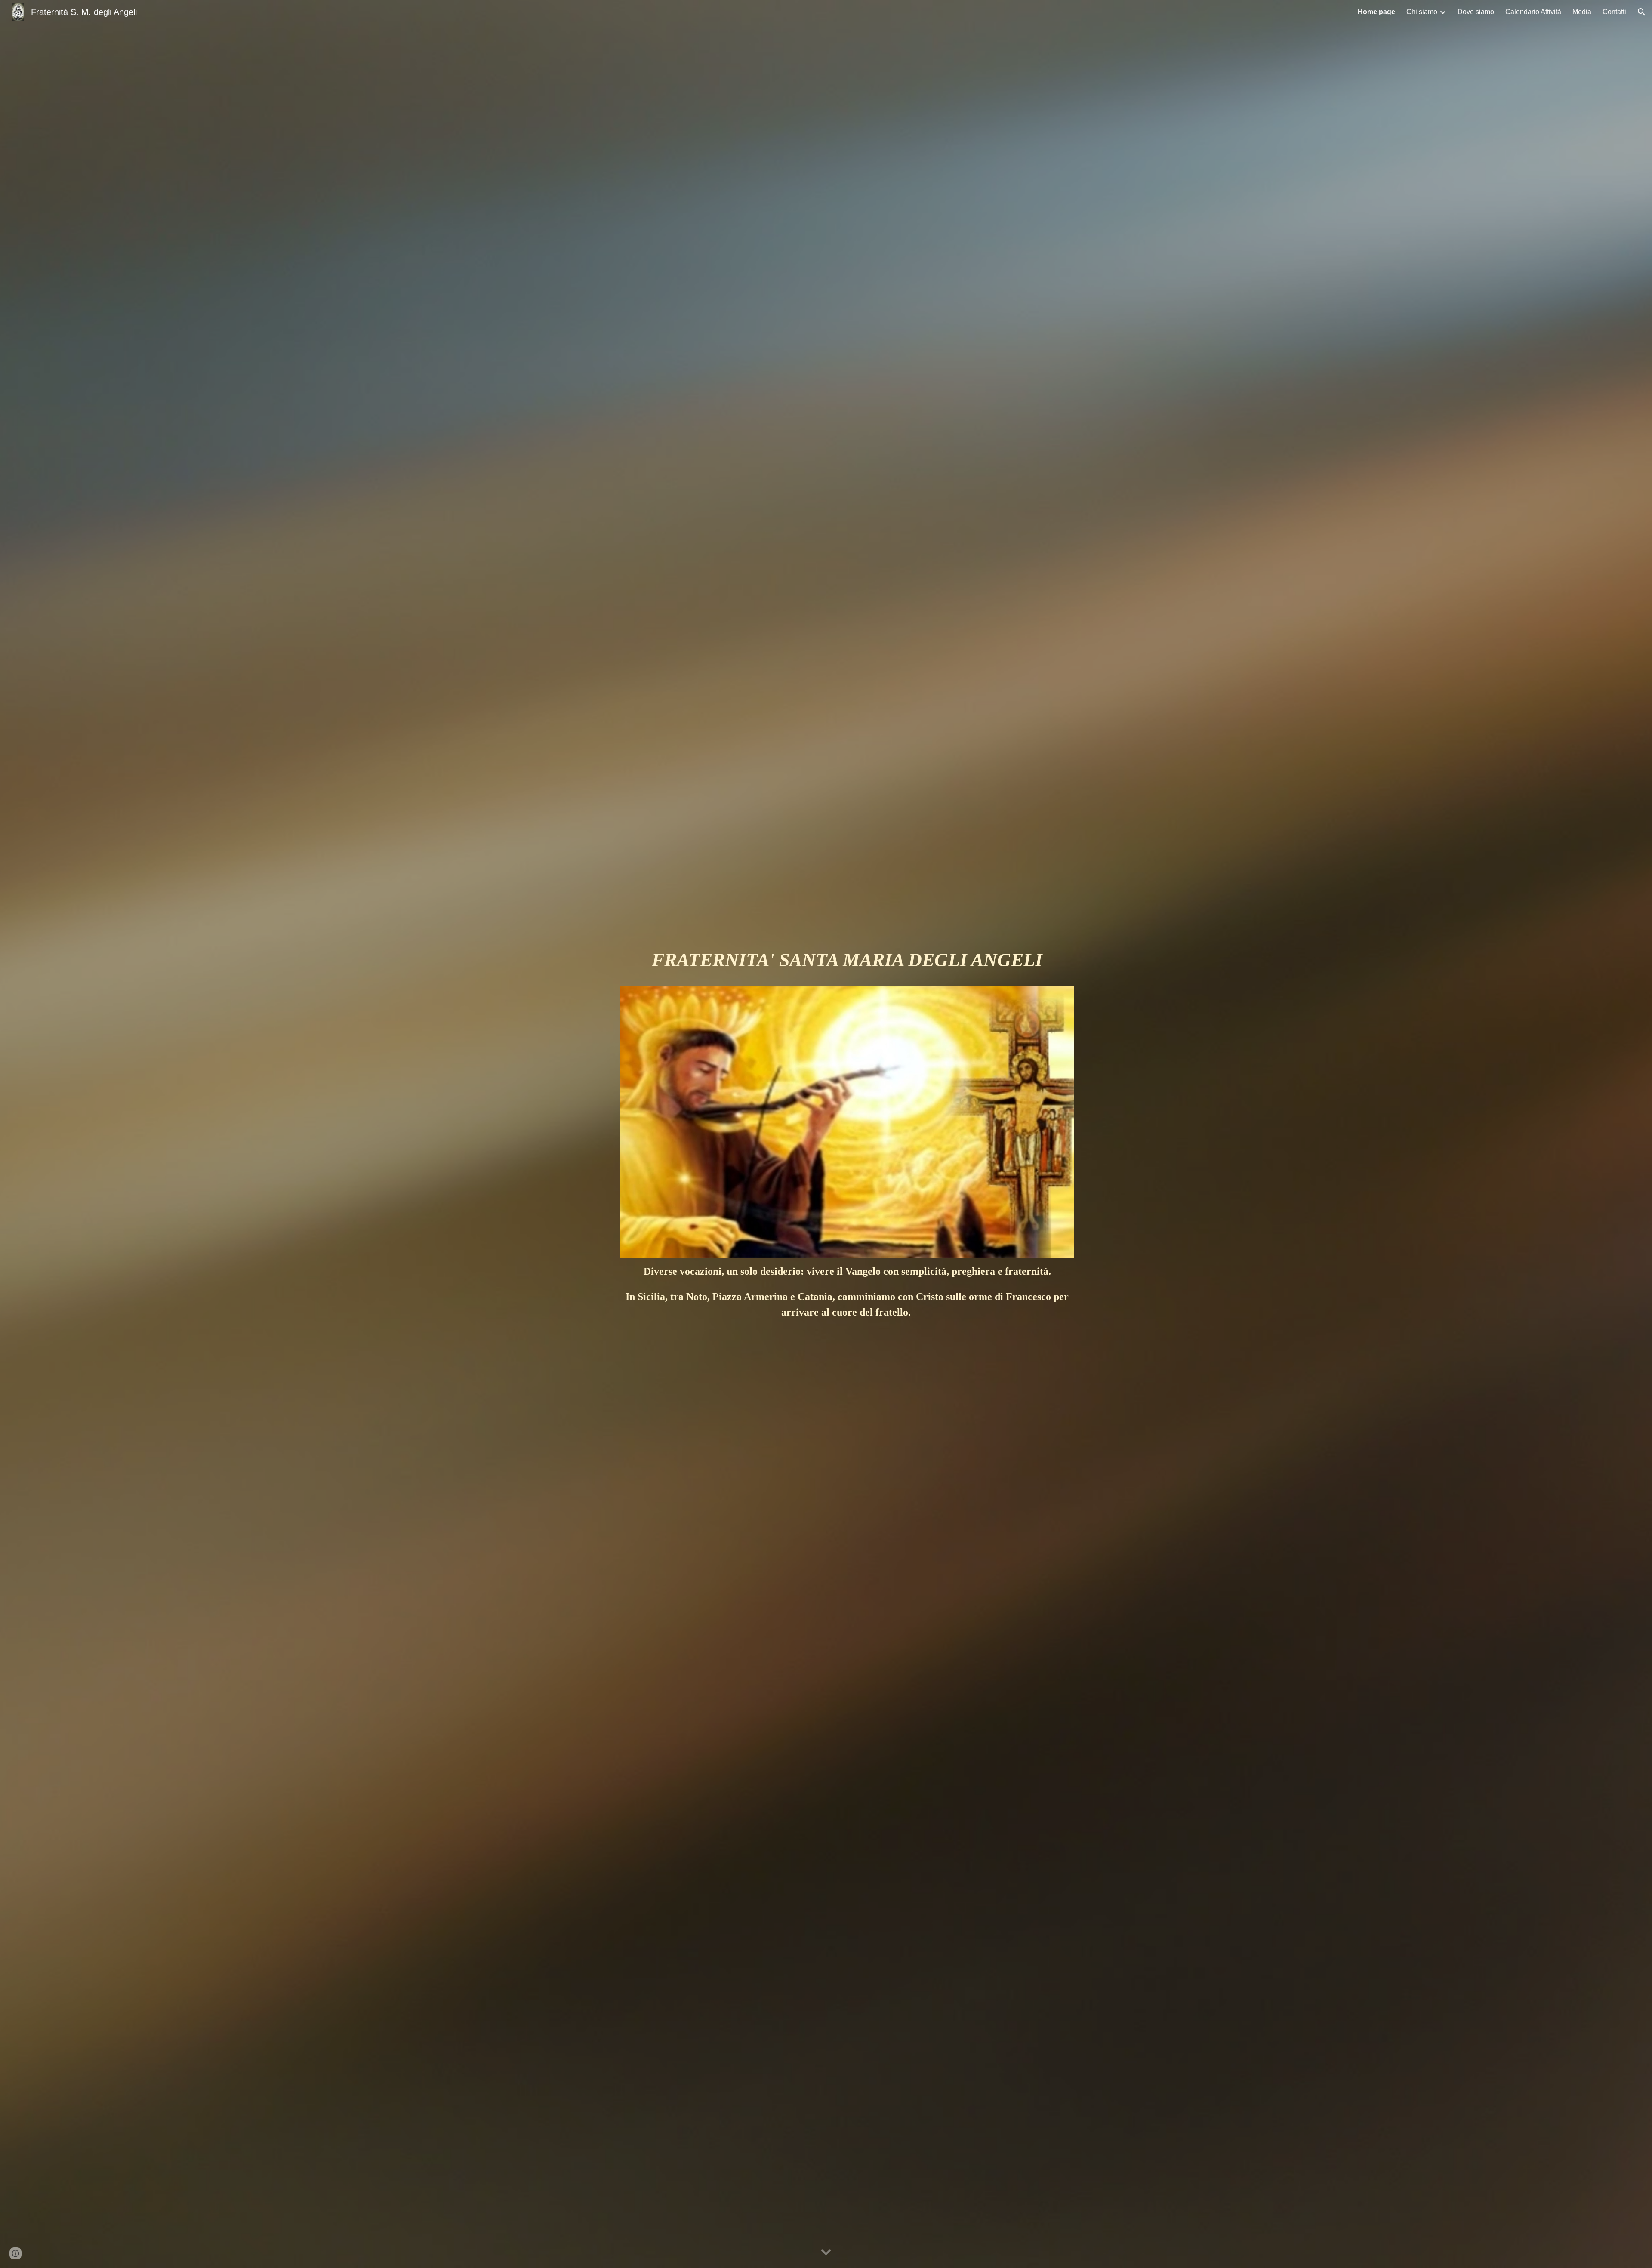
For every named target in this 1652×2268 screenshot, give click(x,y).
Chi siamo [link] (1422, 12)
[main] (847, 964)
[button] (1642, 12)
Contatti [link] (1614, 12)
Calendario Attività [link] (1533, 12)
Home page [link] (1376, 12)
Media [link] (1582, 12)
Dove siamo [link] (1476, 12)
